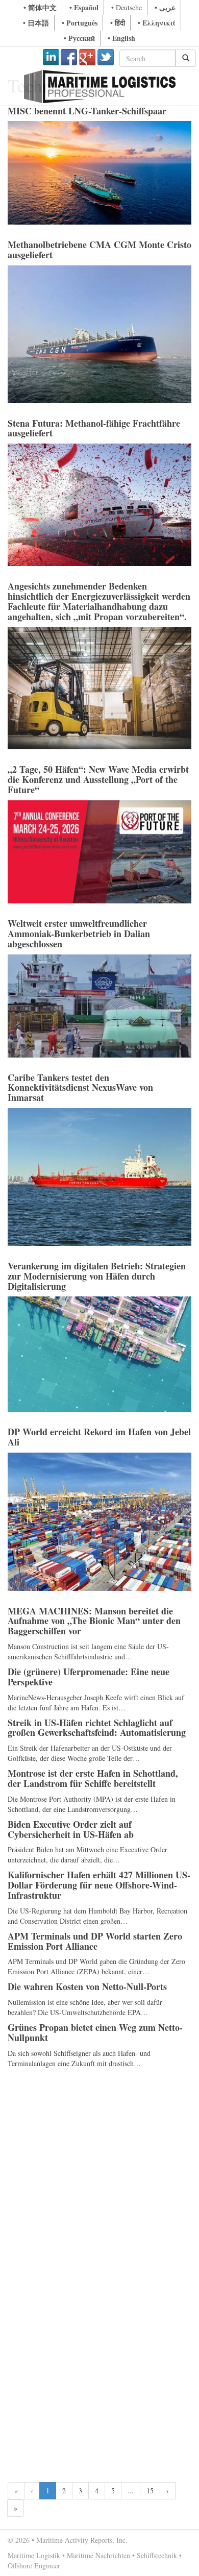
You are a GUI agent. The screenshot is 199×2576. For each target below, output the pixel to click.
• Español (84, 7)
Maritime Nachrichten (98, 2555)
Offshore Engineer (34, 2566)
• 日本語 (36, 23)
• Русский (79, 38)
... (131, 2491)
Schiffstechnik (157, 2555)
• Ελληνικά (157, 23)
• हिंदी (118, 23)
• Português (80, 23)
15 (150, 2491)
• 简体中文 (40, 7)
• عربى (165, 7)
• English (121, 38)
